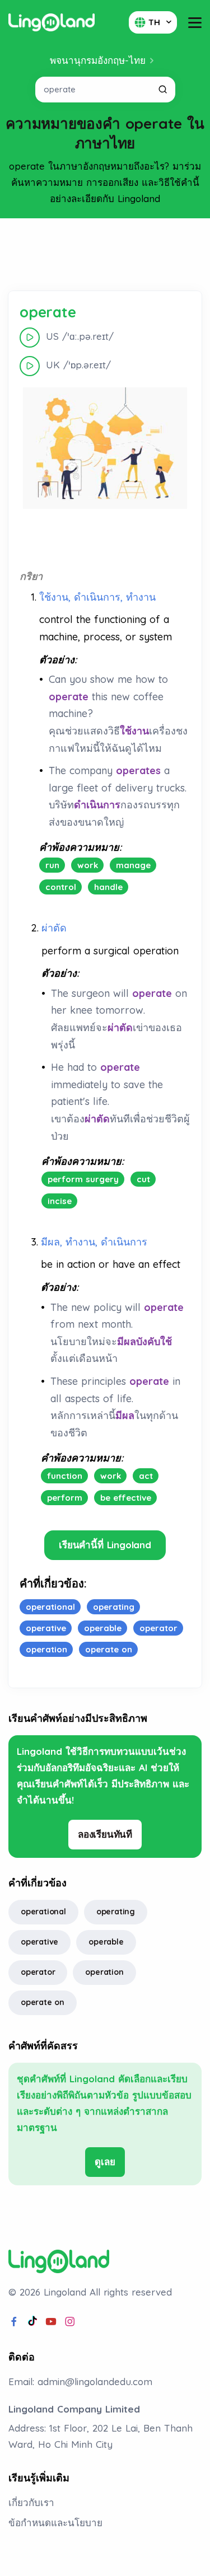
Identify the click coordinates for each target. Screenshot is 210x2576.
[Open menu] (195, 23)
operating (116, 1912)
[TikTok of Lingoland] (32, 2322)
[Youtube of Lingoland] (51, 2322)
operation (104, 1972)
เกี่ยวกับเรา (31, 2502)
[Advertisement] (105, 255)
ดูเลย (105, 2162)
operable (106, 1942)
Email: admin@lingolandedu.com (80, 2381)
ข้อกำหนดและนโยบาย (55, 2523)
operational (43, 1912)
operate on (43, 2002)
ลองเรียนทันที (105, 1834)
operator (38, 1972)
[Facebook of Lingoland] (14, 2322)
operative (39, 1942)
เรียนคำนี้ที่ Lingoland (105, 1545)
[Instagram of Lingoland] (70, 2322)
